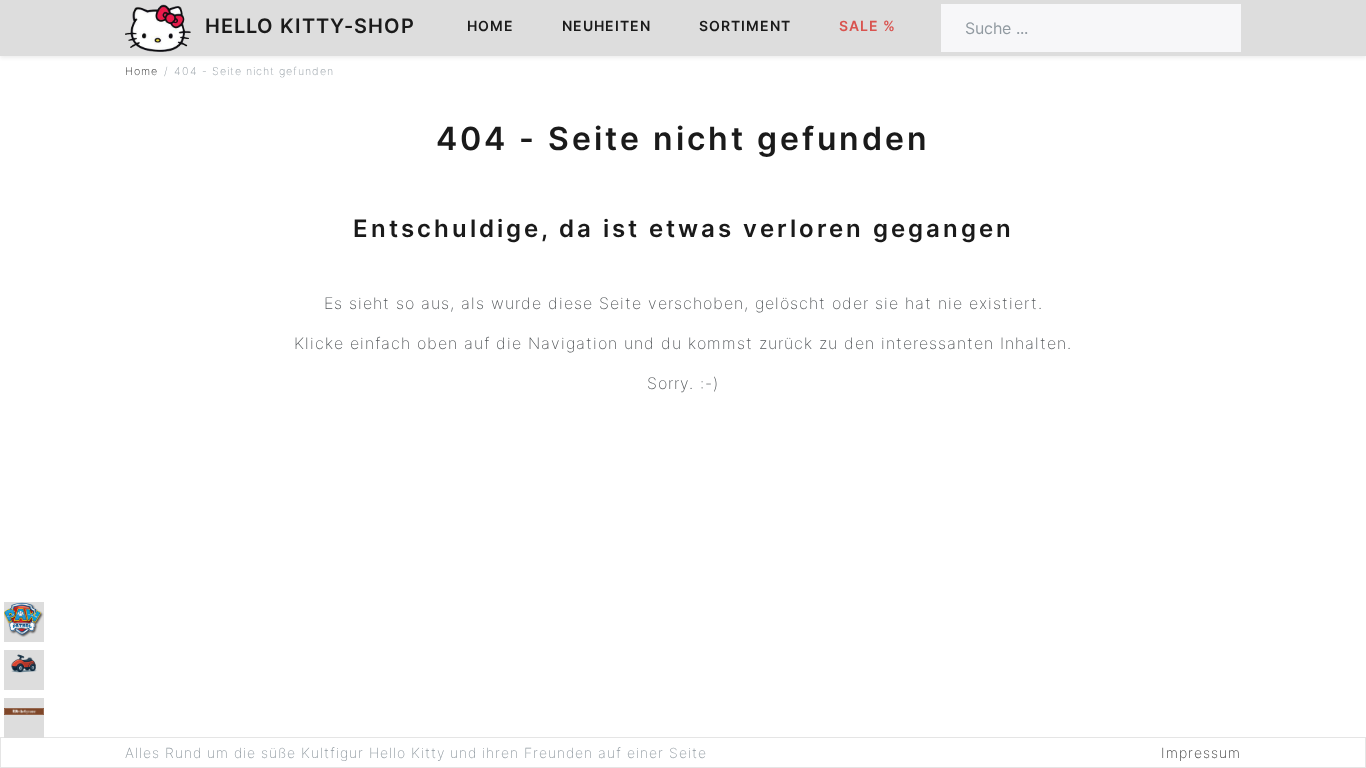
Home (490, 25)
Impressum (1201, 752)
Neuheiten (606, 25)
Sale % (867, 25)
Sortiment (745, 25)
